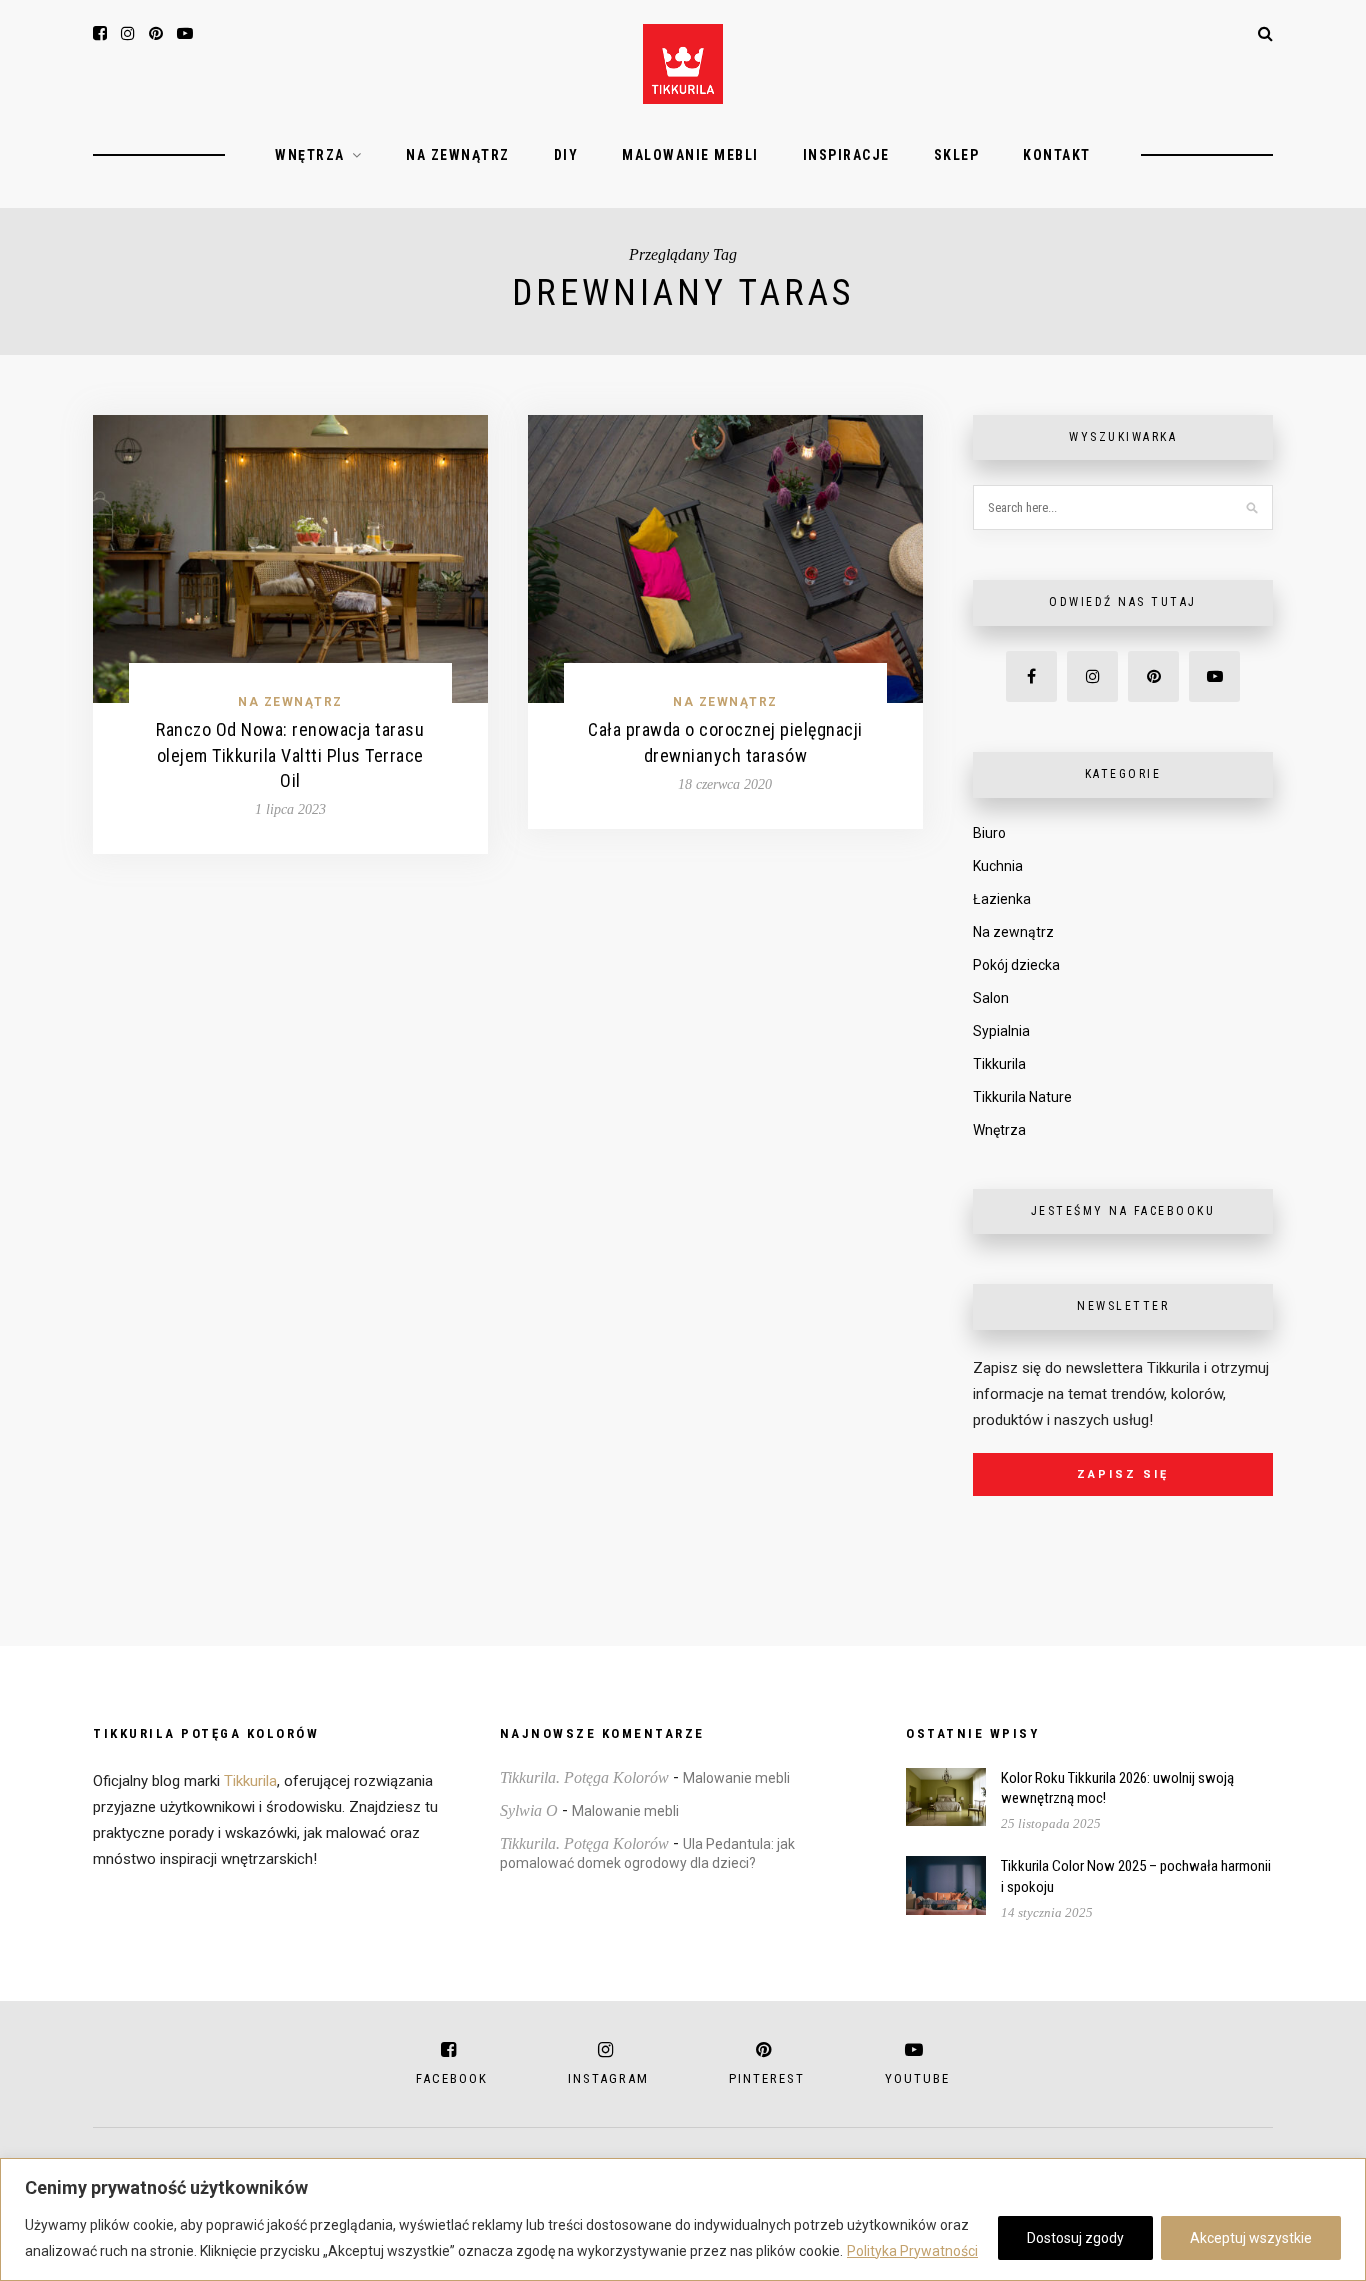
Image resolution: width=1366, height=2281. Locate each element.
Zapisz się (1123, 1474)
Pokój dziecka (1016, 965)
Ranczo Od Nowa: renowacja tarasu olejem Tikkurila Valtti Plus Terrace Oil (290, 754)
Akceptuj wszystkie (1251, 2238)
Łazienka (1002, 899)
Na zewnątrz (458, 155)
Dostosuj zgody (1075, 2238)
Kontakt (1057, 155)
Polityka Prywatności (912, 2251)
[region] (683, 2219)
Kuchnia (998, 866)
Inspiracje (846, 155)
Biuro (989, 833)
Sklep (957, 155)
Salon (991, 998)
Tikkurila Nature (1022, 1097)
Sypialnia (1001, 1031)
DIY (566, 155)
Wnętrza (310, 155)
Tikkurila (999, 1064)
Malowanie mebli (690, 155)
